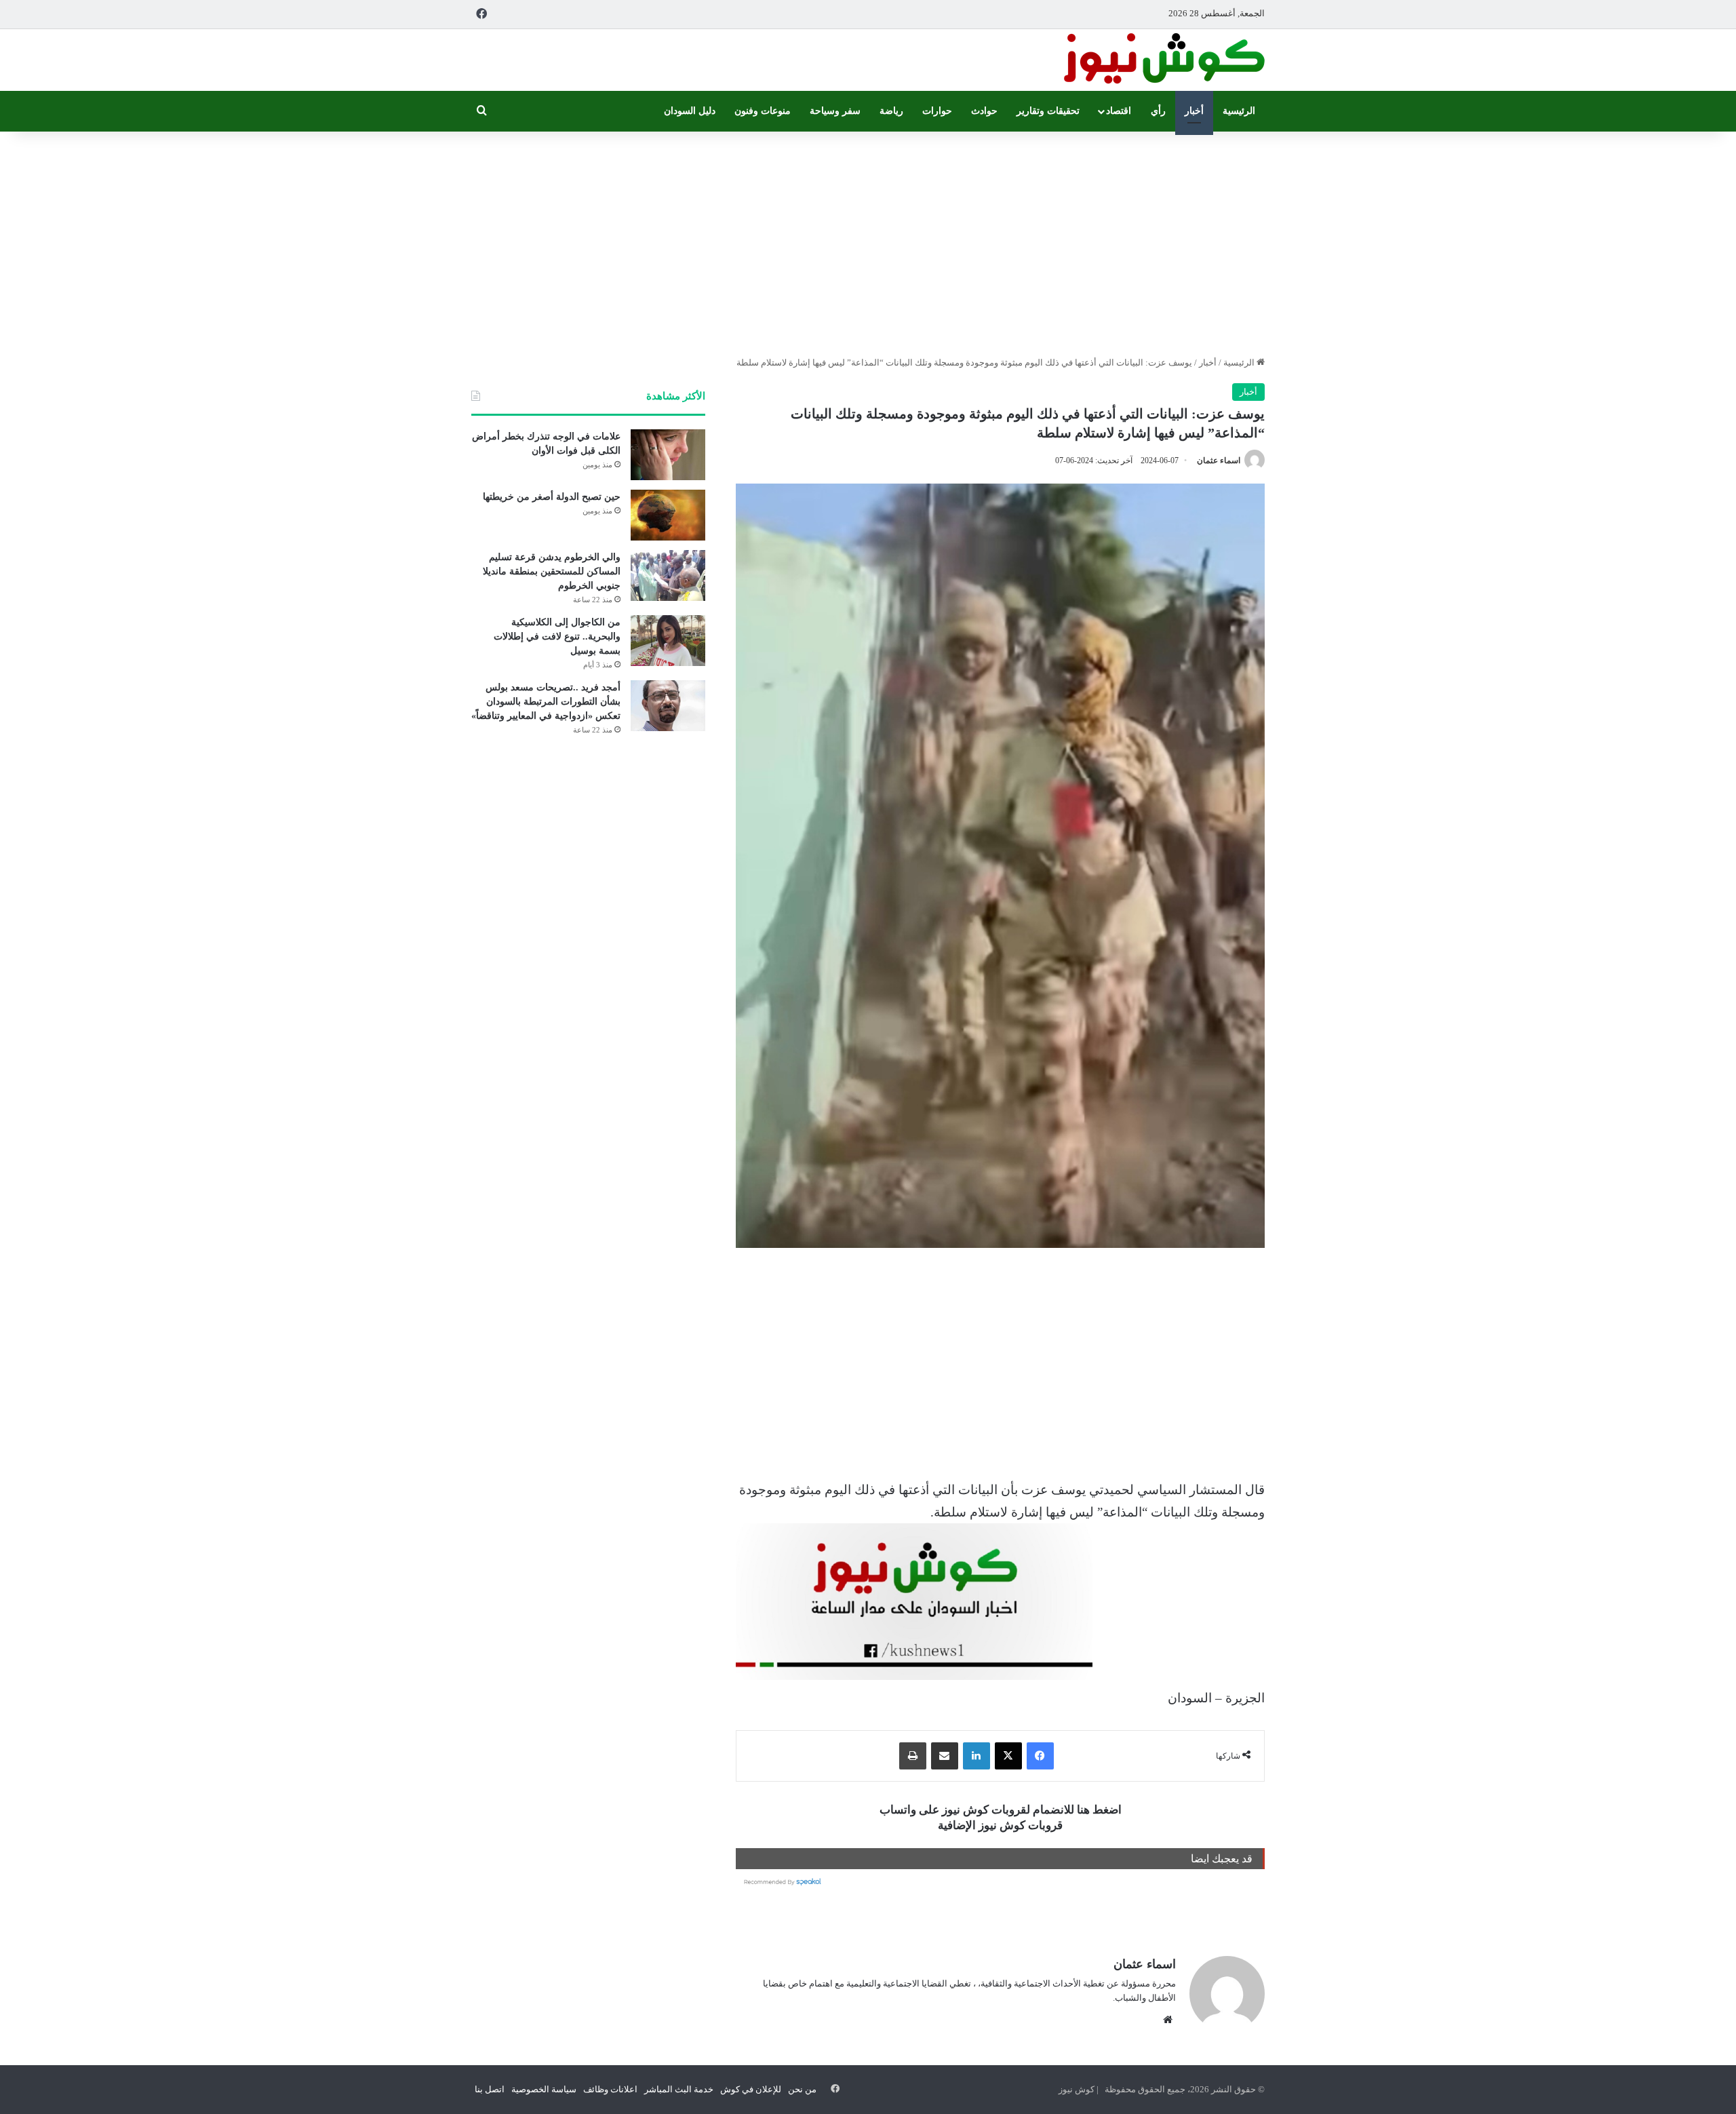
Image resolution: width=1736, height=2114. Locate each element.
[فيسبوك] (1040, 1756)
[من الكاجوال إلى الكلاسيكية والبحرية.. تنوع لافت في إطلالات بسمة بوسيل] (668, 641)
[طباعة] (913, 1756)
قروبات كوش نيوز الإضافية (1000, 1825)
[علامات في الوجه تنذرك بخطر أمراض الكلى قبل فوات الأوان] (668, 455)
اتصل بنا (490, 2089)
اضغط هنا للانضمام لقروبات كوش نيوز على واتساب (1001, 1810)
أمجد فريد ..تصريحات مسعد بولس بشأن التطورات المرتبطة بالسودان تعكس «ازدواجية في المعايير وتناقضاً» (546, 702)
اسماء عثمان (1219, 461)
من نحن (802, 2089)
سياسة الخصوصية (544, 2089)
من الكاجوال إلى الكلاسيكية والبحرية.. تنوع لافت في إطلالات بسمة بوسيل (557, 637)
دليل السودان (690, 111)
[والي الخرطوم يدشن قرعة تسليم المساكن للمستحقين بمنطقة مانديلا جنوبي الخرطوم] (668, 575)
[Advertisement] (868, 240)
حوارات (937, 111)
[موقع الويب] (1168, 2020)
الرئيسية (1239, 111)
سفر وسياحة (835, 111)
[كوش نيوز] (1163, 60)
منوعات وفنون (763, 111)
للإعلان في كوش (751, 2089)
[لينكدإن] (976, 1756)
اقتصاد (1119, 111)
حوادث (984, 111)
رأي (1158, 111)
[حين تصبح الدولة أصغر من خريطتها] (668, 515)
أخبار (1194, 111)
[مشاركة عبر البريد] (945, 1756)
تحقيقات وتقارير (1048, 111)
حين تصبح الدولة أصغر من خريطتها (552, 497)
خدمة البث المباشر (679, 2089)
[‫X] (1008, 1756)
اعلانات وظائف (610, 2089)
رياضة (891, 111)
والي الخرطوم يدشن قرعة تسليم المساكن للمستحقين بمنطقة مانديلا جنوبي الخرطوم (552, 571)
